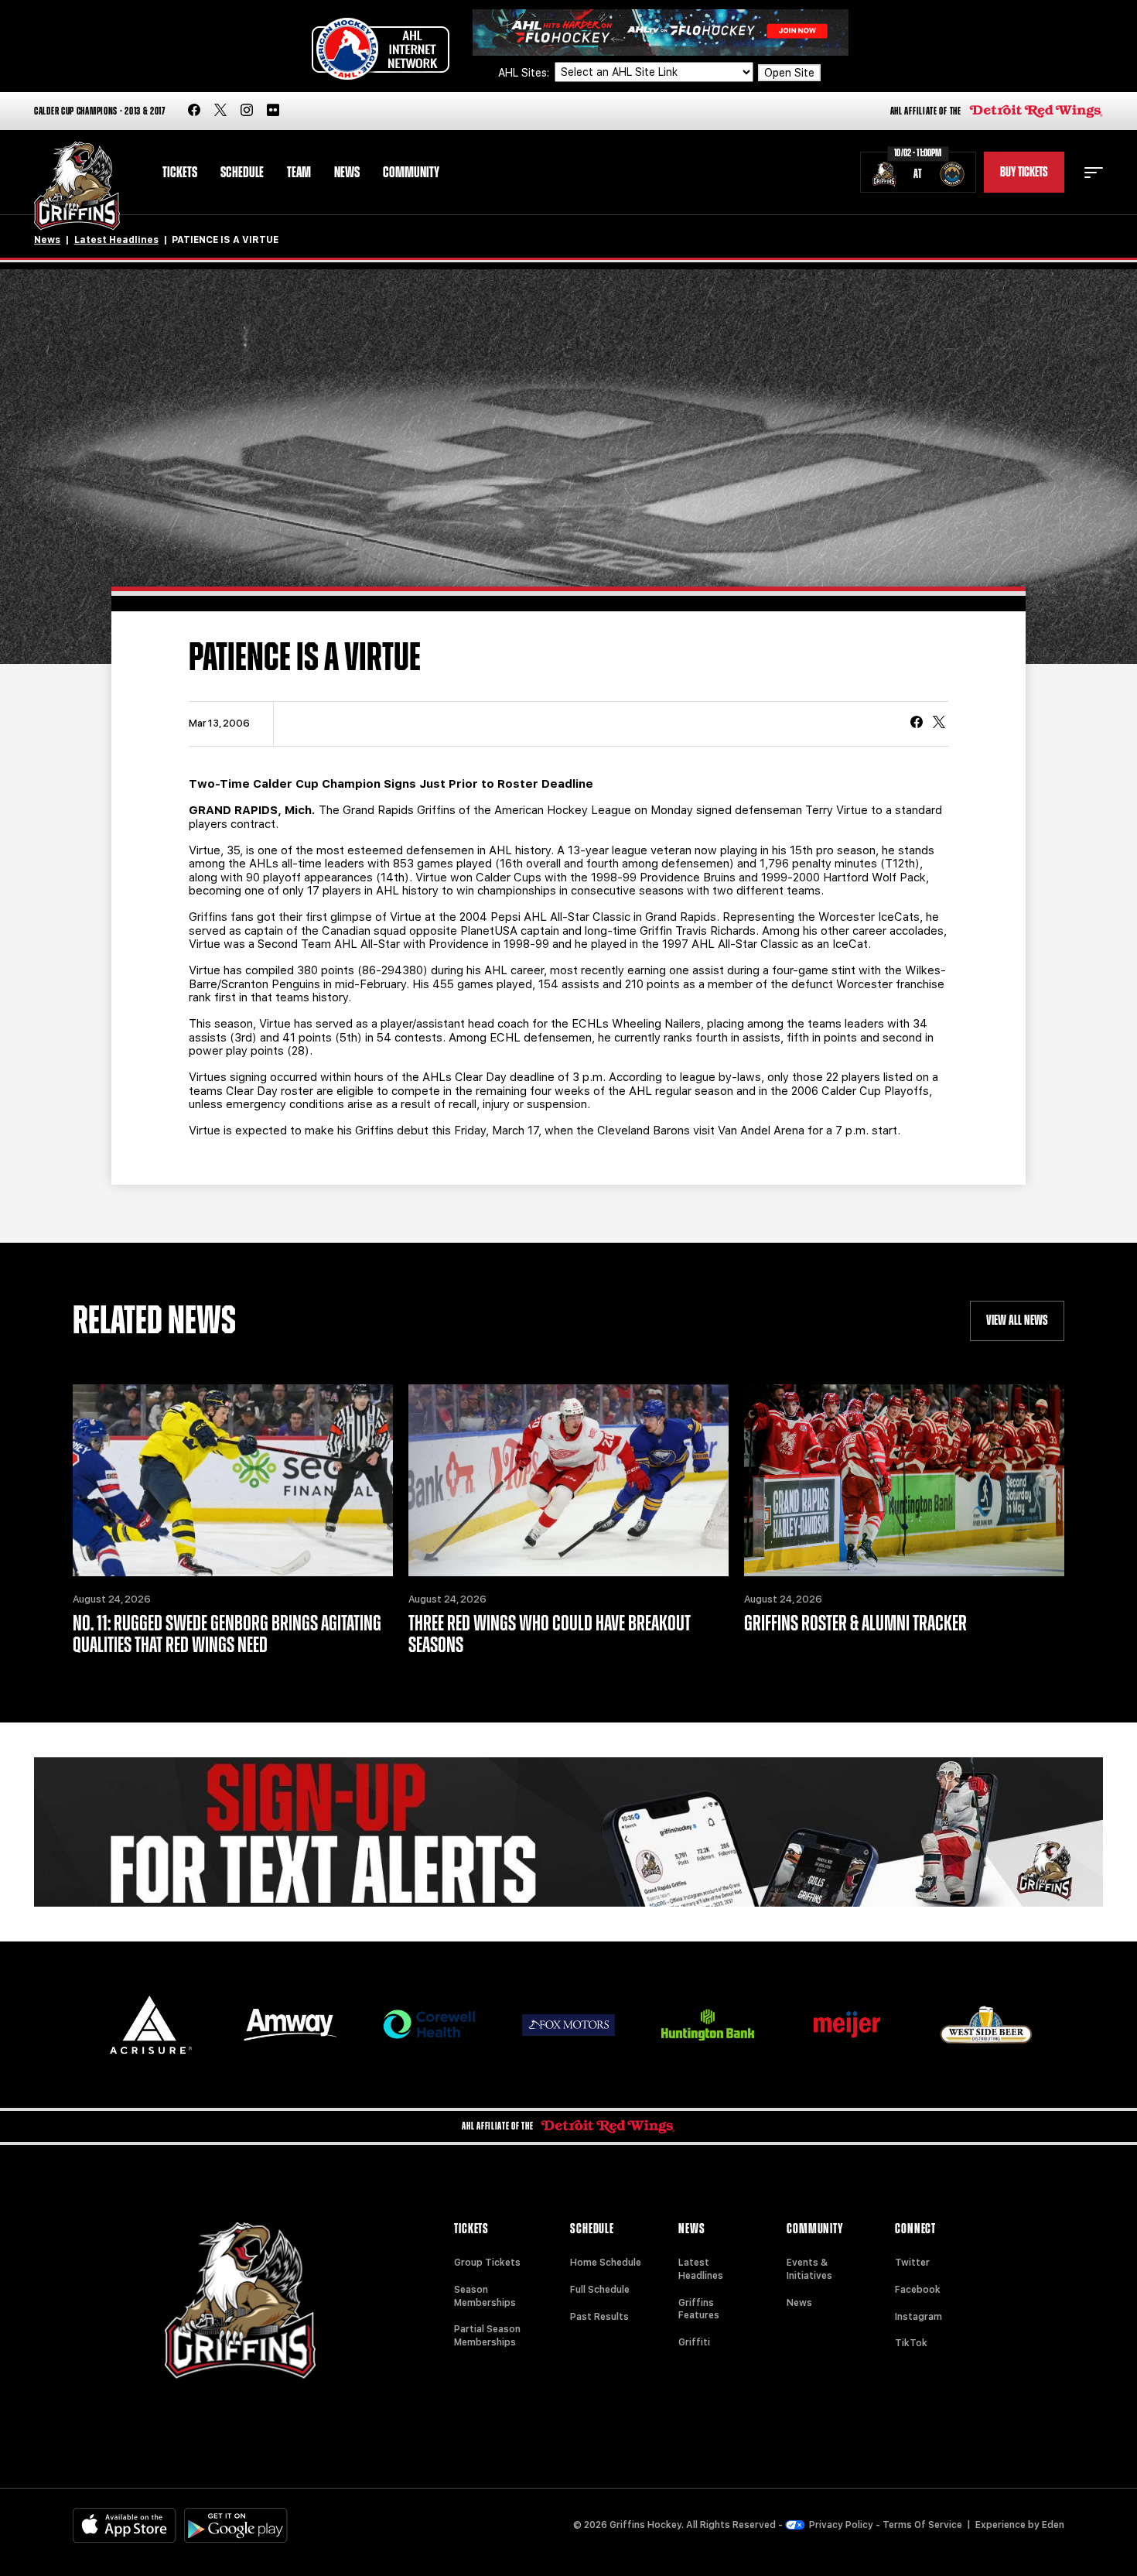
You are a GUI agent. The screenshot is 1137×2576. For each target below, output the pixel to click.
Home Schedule (606, 2263)
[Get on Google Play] (236, 2525)
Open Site (789, 73)
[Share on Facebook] (917, 724)
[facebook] (194, 111)
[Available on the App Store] (125, 2525)
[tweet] (939, 724)
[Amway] (290, 2025)
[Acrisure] (151, 2025)
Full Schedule (600, 2290)
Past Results (599, 2317)
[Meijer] (847, 2025)
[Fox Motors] (568, 2025)
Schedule (242, 173)
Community (411, 173)
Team (299, 173)
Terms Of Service (922, 2525)
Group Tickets (487, 2263)
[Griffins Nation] (568, 1832)
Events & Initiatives (809, 2269)
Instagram (918, 2317)
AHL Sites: (525, 73)
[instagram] (247, 111)
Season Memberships (485, 2296)
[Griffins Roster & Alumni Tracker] (904, 1480)
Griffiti (694, 2342)
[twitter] (220, 111)
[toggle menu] (1094, 173)
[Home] (77, 186)
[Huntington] (708, 2025)
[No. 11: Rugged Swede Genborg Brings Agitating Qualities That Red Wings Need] (233, 1480)
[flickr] (273, 111)
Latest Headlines (116, 240)
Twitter (912, 2263)
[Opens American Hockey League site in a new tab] (381, 49)
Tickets (180, 173)
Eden (1053, 2525)
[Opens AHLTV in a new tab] (661, 31)
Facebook (918, 2290)
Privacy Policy (841, 2525)
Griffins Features (699, 2309)
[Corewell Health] (429, 2025)
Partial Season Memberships (487, 2336)
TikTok (911, 2343)
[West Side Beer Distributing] (986, 2025)
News (347, 173)
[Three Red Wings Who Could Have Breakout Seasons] (568, 1480)
